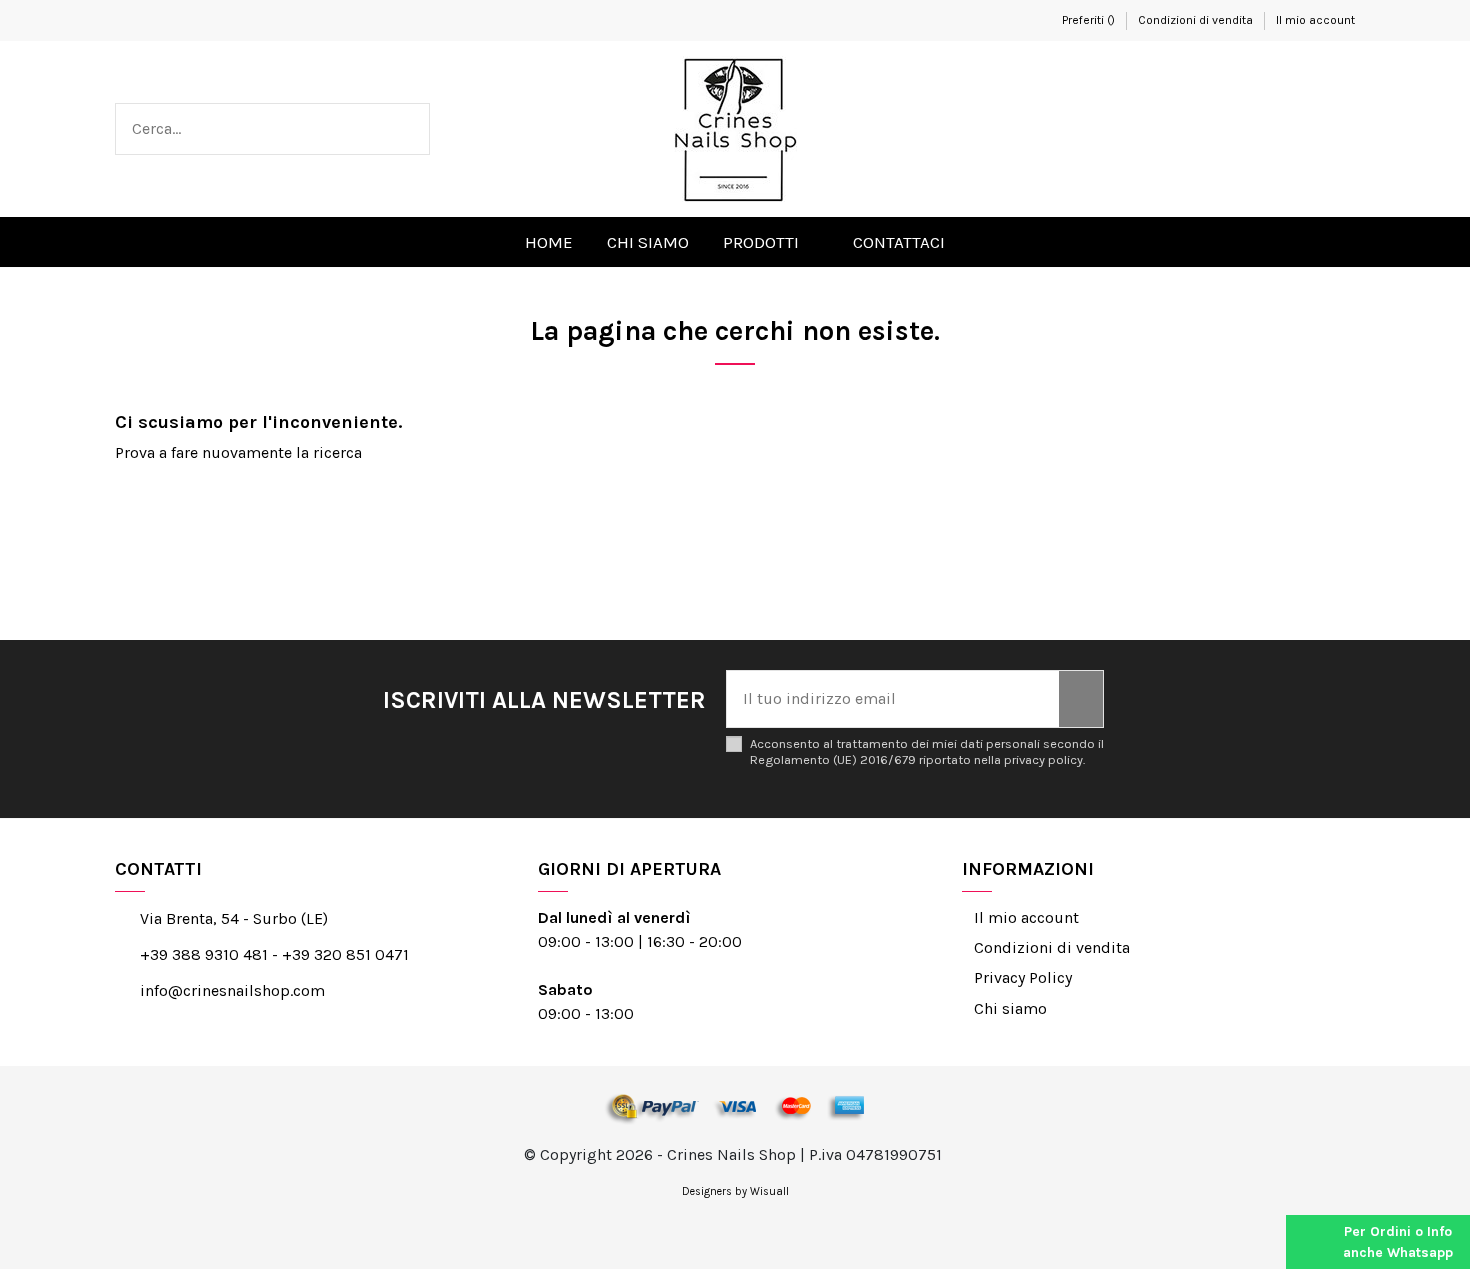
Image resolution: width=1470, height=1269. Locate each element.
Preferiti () (1088, 20)
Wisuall (769, 1191)
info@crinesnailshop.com (232, 990)
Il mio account (1315, 20)
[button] (771, 242)
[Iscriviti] (1081, 699)
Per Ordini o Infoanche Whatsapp (1398, 1242)
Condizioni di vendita (1197, 20)
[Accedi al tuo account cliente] (1293, 129)
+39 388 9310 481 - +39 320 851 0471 (274, 954)
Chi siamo (1010, 1008)
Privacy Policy (1023, 977)
